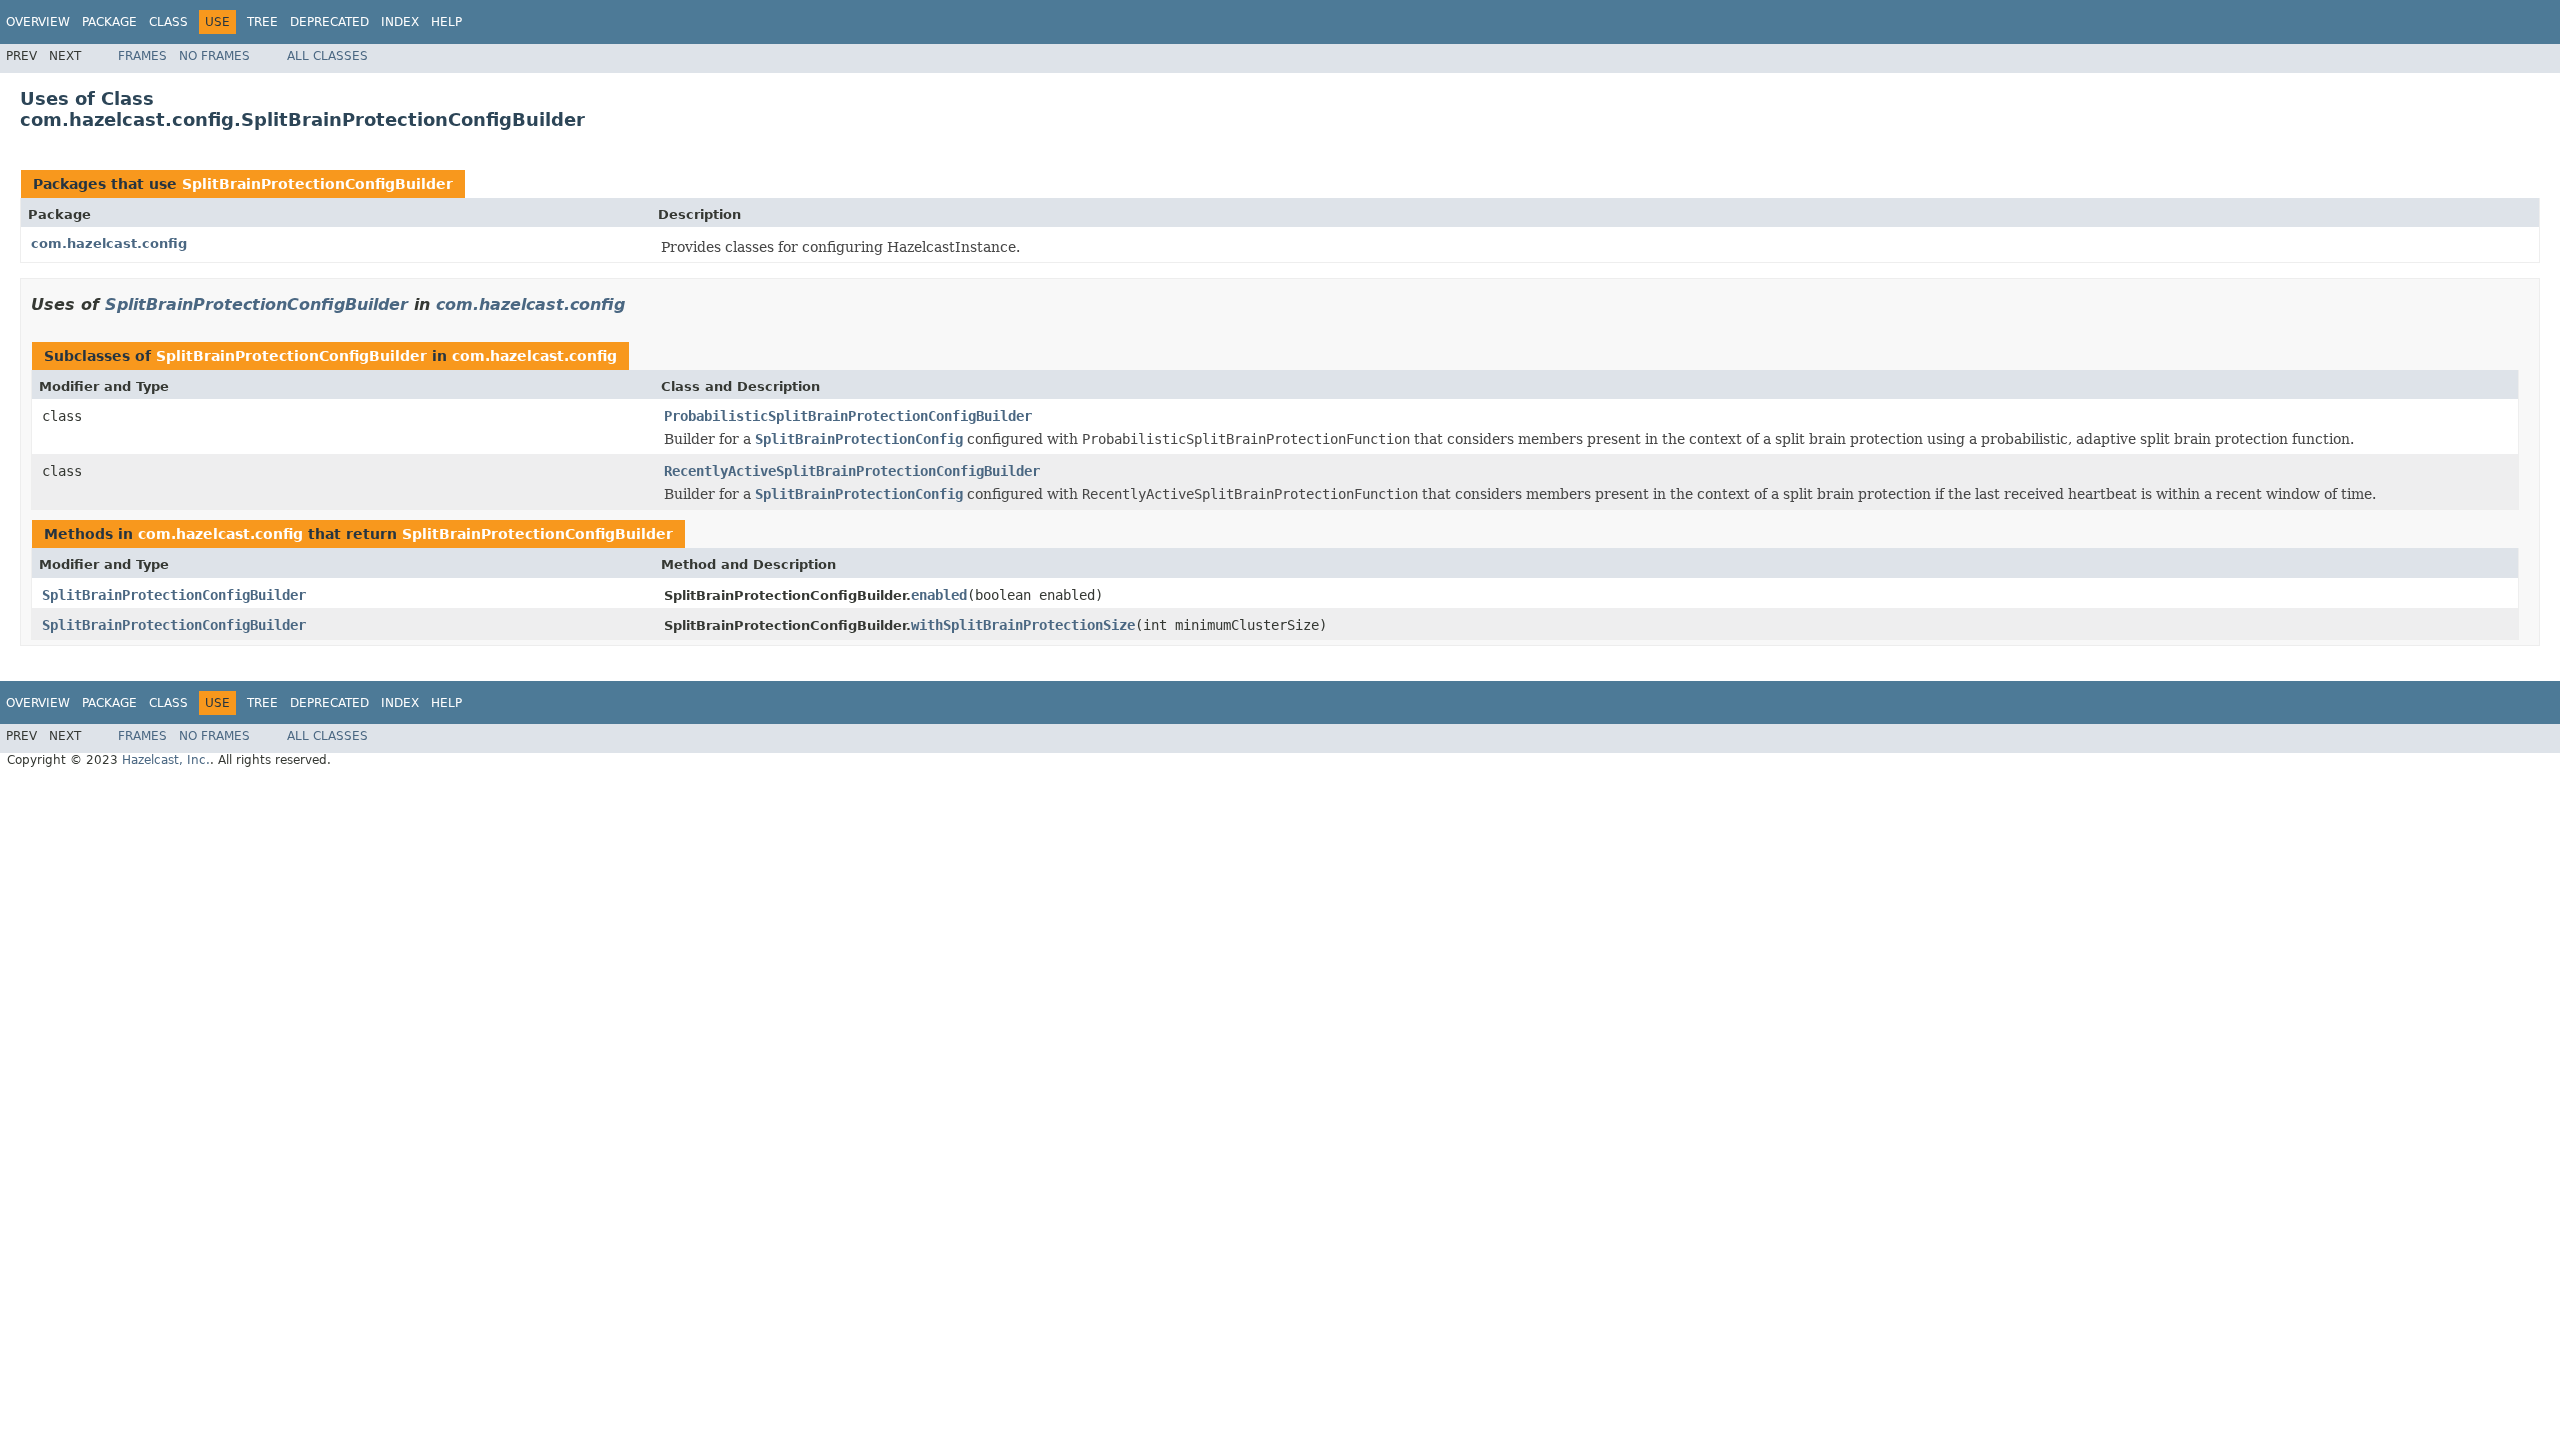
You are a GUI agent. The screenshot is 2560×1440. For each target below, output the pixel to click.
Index (400, 22)
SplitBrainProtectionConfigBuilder (317, 184)
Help (446, 22)
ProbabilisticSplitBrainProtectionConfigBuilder (848, 416)
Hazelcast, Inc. (166, 760)
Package (109, 22)
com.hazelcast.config (109, 243)
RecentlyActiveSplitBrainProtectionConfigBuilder (852, 471)
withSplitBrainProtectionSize (1023, 625)
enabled (939, 595)
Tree (262, 22)
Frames (142, 56)
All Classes (327, 56)
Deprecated (329, 22)
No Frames (214, 56)
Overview (38, 22)
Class (168, 22)
